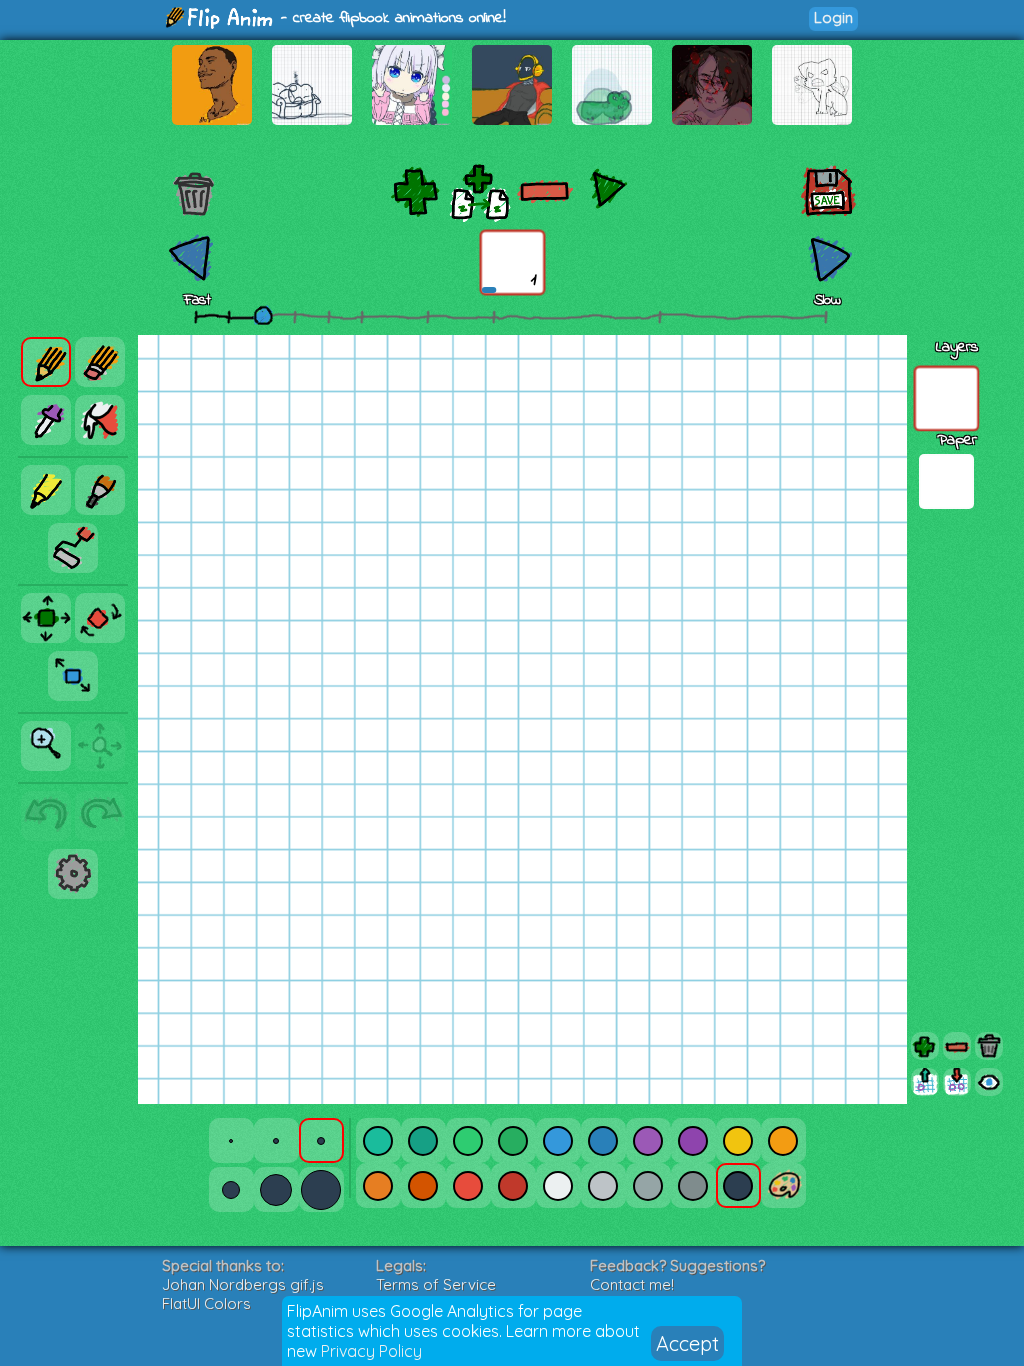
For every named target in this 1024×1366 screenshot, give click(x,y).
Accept (687, 1343)
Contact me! (632, 1284)
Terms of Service (436, 1284)
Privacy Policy (371, 1351)
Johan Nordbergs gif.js (243, 1284)
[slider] (263, 315)
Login (833, 17)
